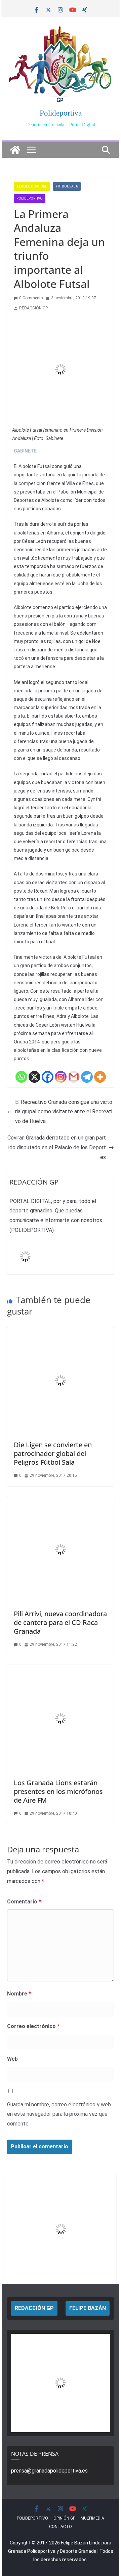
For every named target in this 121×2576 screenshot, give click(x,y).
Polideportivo (30, 198)
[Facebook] (48, 1077)
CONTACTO (61, 2527)
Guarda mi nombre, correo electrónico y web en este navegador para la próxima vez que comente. (59, 2114)
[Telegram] (87, 1077)
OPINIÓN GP (64, 2518)
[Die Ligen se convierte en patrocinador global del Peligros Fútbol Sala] (60, 1332)
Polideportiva (61, 113)
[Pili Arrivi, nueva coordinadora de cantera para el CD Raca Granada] (60, 1501)
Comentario (24, 1902)
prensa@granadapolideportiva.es (49, 2471)
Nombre (19, 1994)
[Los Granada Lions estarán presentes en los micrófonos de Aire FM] (60, 1669)
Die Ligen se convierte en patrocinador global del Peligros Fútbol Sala (53, 1453)
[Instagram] (61, 1077)
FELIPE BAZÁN (88, 2308)
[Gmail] (74, 1077)
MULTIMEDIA (92, 2518)
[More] (100, 1077)
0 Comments (31, 298)
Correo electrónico (33, 2026)
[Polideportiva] (15, 150)
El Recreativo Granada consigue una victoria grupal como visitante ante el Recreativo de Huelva (64, 1112)
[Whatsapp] (21, 1077)
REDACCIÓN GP (33, 308)
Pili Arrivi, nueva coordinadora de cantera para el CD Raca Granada (60, 1622)
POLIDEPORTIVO (32, 2518)
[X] (34, 1077)
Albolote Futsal (32, 186)
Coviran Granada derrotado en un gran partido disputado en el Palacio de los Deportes (57, 1147)
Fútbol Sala (67, 186)
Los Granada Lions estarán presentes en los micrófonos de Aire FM (58, 1791)
